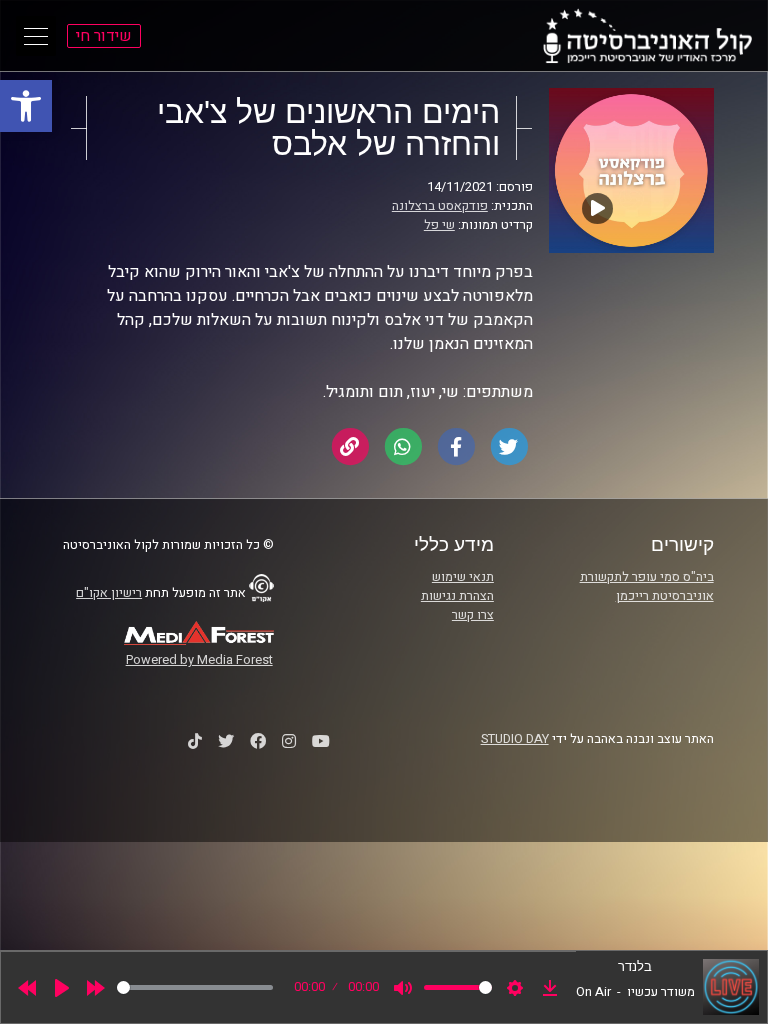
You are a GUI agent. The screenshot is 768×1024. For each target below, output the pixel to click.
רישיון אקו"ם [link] (109, 593)
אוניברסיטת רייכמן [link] (665, 596)
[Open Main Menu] (36, 36)
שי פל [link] (439, 225)
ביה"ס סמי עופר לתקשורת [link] (647, 577)
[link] (26, 106)
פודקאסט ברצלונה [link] (440, 206)
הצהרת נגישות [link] (457, 596)
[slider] (195, 987)
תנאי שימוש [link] (463, 577)
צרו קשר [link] (473, 615)
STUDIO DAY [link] (515, 739)
